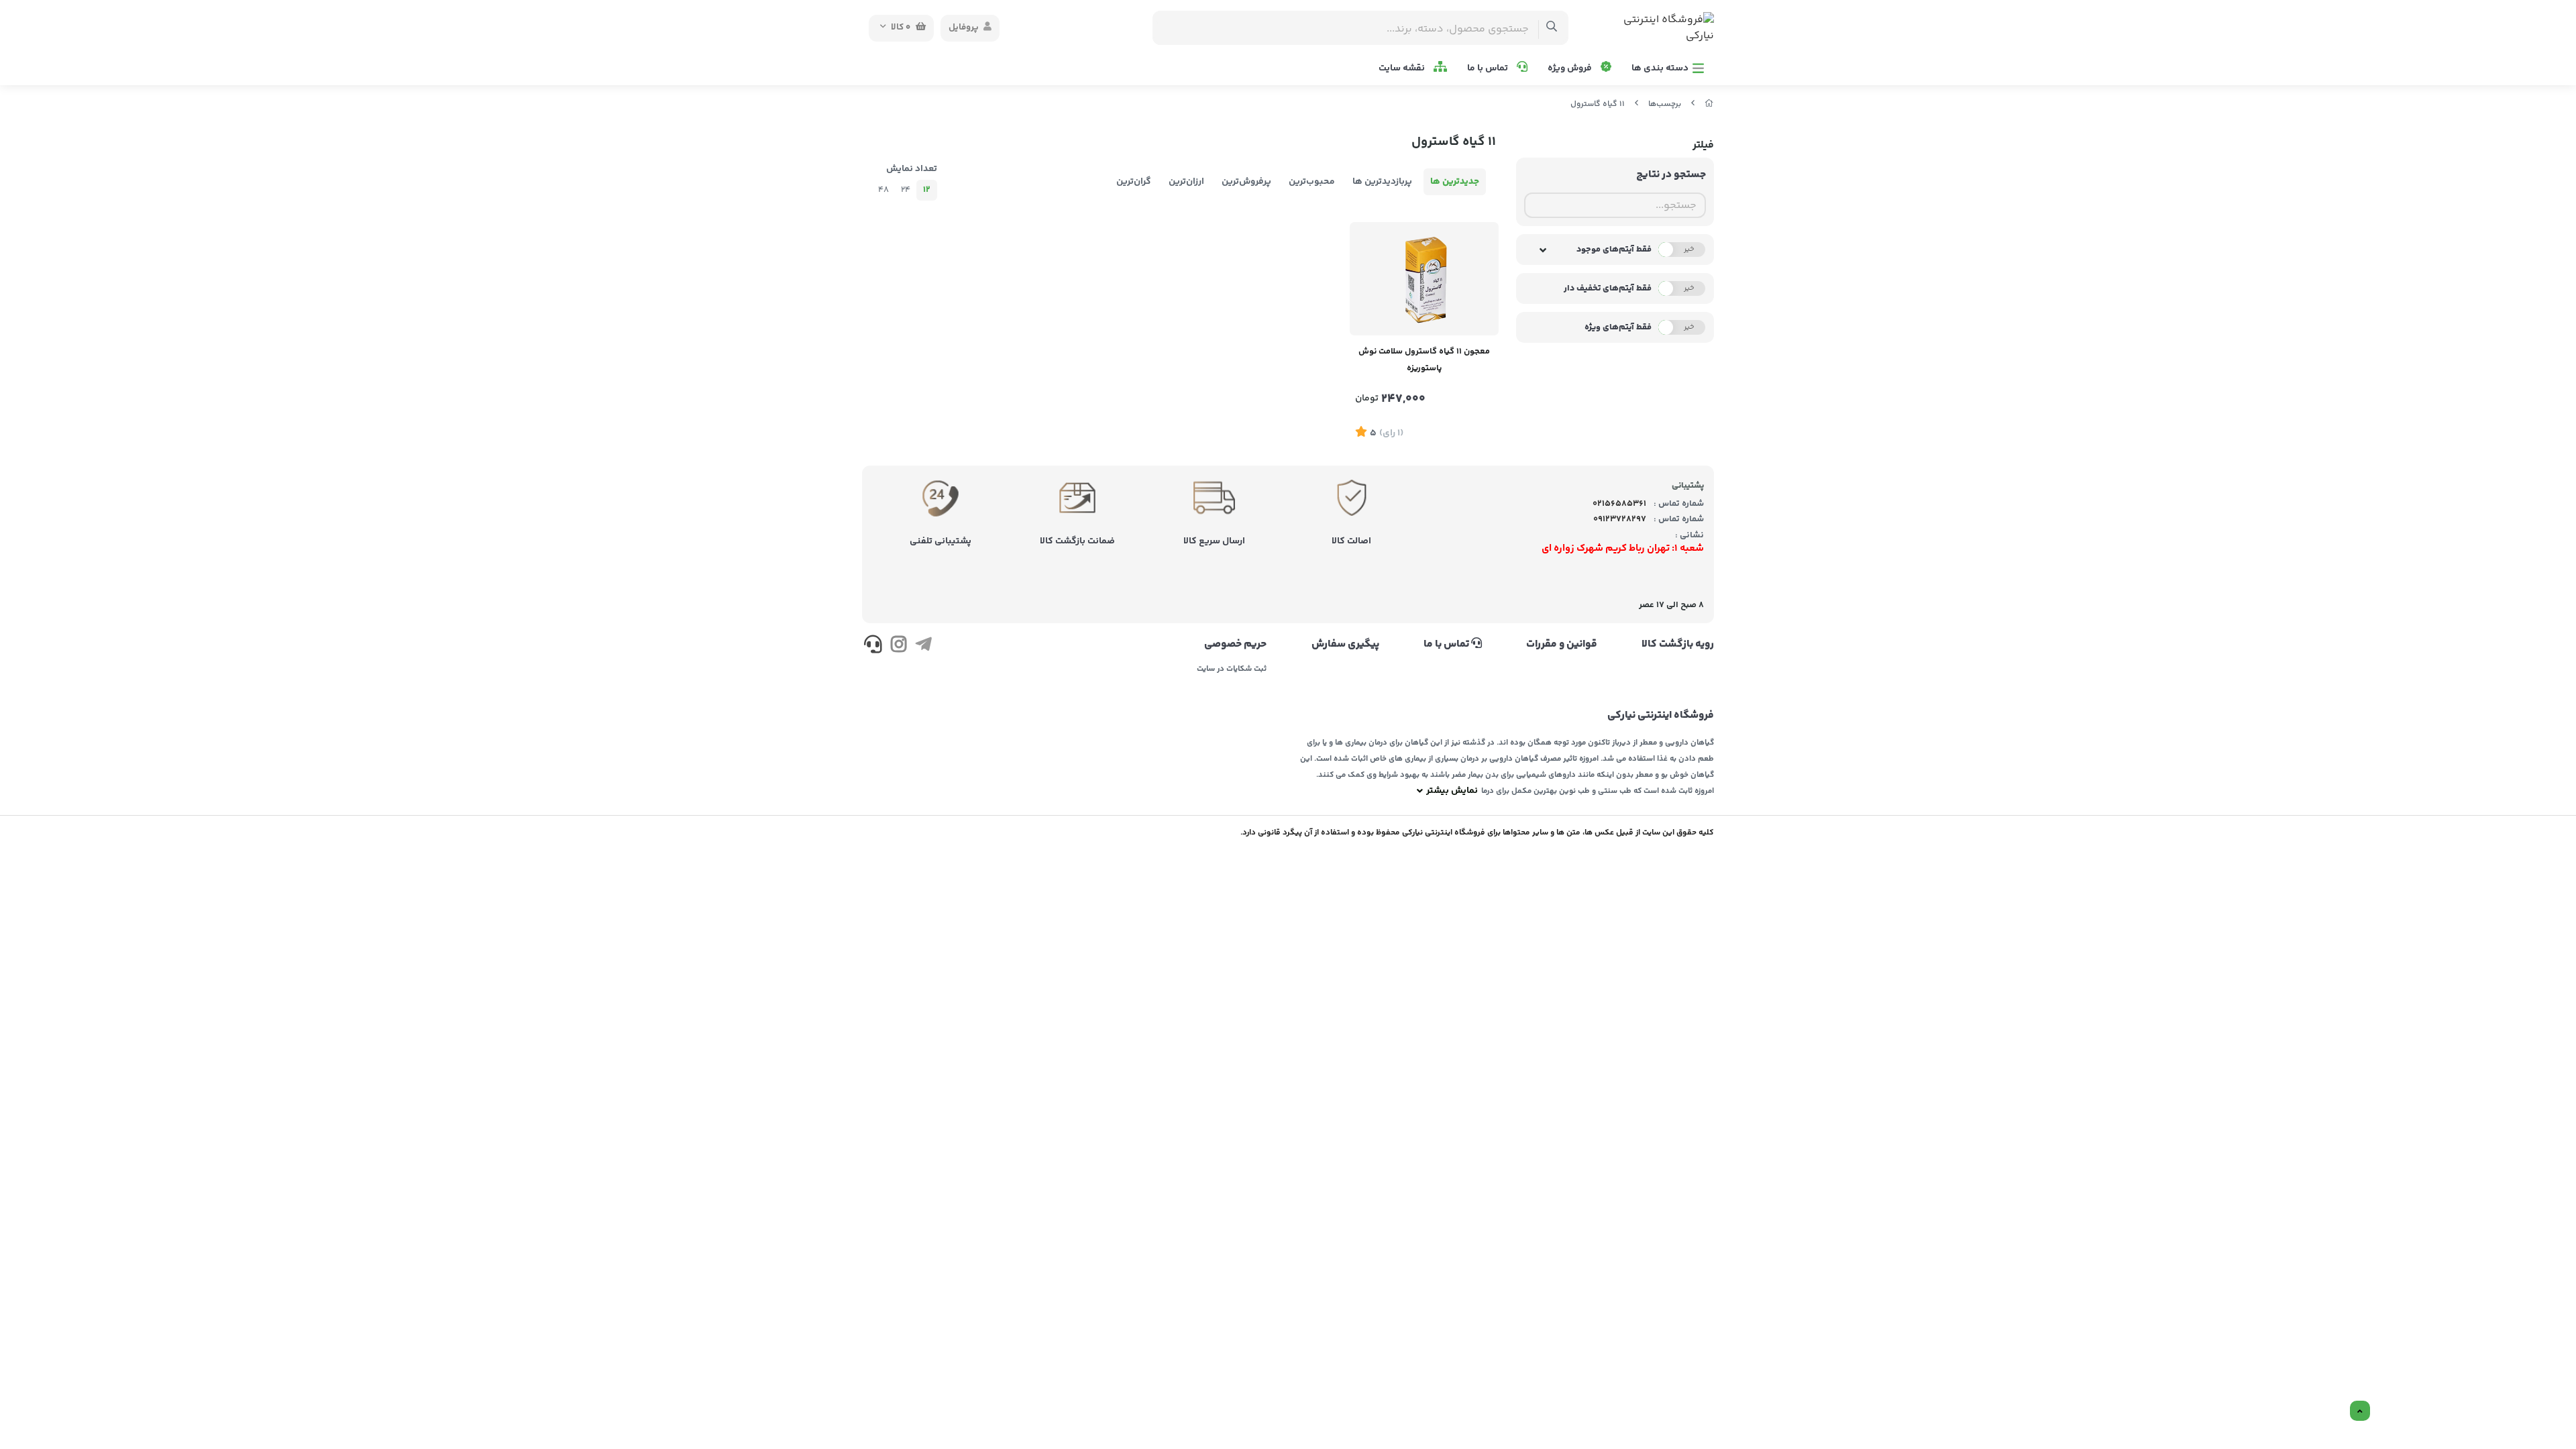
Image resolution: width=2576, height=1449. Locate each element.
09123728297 (1620, 519)
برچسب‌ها (1665, 104)
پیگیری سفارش (1345, 645)
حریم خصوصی (1235, 645)
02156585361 (1619, 504)
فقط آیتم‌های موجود (1614, 250)
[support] (873, 647)
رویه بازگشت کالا (1678, 645)
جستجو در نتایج (1671, 175)
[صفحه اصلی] (1709, 104)
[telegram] (923, 647)
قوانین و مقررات (1562, 645)
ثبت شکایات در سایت (1232, 669)
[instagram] (898, 647)
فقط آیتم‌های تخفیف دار (1608, 288)
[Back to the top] (2360, 1411)
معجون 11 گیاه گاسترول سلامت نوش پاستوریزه (1424, 360)
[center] (1552, 28)
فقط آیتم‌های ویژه (1618, 327)
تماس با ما (1489, 68)
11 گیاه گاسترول (1598, 104)
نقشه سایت (1403, 68)
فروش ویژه (1571, 68)
